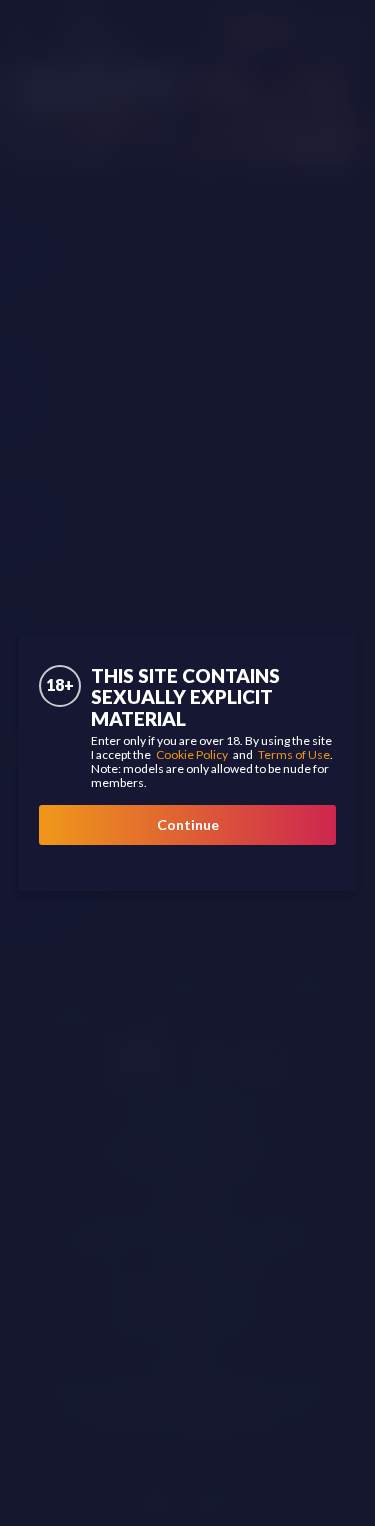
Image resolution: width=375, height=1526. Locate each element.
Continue (188, 824)
